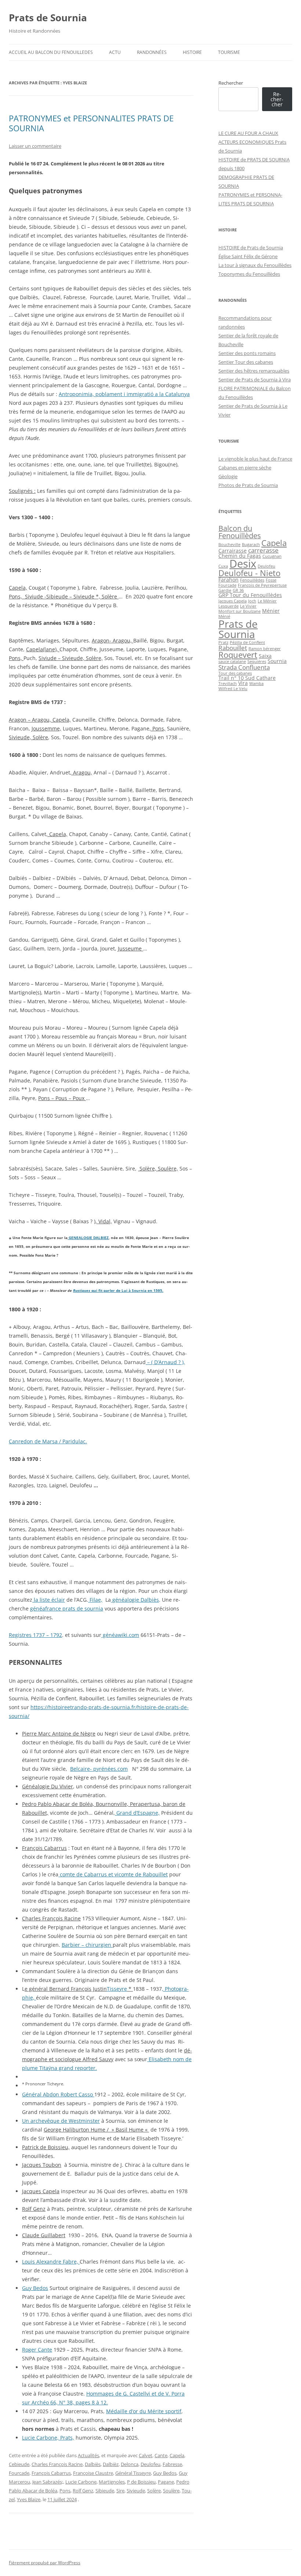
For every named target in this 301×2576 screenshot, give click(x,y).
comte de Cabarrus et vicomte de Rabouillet (113, 1874)
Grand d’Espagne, (137, 1813)
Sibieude (105, 2491)
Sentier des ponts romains (247, 353)
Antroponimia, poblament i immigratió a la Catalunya (124, 394)
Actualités (88, 2455)
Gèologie (228, 476)
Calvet (146, 2455)
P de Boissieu (141, 2482)
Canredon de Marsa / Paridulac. (48, 1441)
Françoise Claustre (93, 2473)
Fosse (271, 580)
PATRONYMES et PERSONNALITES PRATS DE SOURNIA (91, 123)
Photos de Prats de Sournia (248, 485)
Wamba (256, 684)
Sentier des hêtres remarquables (254, 371)
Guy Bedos (35, 2288)
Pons (65, 2491)
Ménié (224, 616)
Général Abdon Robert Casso (58, 2094)
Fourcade (19, 2473)
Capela (177, 2455)
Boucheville (229, 545)
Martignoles (112, 2482)
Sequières (257, 662)
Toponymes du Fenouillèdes (249, 274)
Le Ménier (267, 601)
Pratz (223, 642)
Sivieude (136, 2491)
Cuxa (223, 566)
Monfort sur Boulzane (240, 611)
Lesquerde (229, 606)
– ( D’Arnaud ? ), (165, 1362)
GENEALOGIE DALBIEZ (88, 1238)
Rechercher (231, 83)
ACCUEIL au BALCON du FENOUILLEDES (51, 52)
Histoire (192, 52)
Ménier (271, 611)
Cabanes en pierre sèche (245, 468)
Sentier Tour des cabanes (246, 362)
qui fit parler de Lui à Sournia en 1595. (127, 1291)
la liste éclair (49, 1600)
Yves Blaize (29, 2499)
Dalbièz (111, 2464)
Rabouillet (233, 648)
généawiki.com (120, 1635)
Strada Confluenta (244, 667)
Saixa (265, 656)
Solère (154, 2491)
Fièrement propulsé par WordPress (45, 2563)
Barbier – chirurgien (87, 1945)
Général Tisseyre (133, 2473)
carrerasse (263, 550)
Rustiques (82, 1291)
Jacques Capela (233, 601)
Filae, (95, 1600)
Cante (161, 2455)
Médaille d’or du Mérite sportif (144, 2411)
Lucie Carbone (81, 2482)
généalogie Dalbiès (135, 1600)
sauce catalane (232, 662)
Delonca (130, 2464)
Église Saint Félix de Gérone (248, 256)
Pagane (166, 2482)
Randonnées (152, 52)
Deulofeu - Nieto (249, 573)
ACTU (115, 52)
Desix (243, 564)
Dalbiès (93, 2464)
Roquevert (238, 655)
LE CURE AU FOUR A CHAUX (248, 133)
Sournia (277, 661)
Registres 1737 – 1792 (35, 1635)
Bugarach (251, 545)
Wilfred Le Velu (233, 689)
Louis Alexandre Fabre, (51, 2262)
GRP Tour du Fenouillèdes (250, 595)
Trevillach (228, 684)
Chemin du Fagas (240, 556)
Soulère (171, 2491)
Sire (120, 2491)
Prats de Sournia (48, 18)
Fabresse (172, 2464)
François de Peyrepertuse (262, 585)
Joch (252, 601)
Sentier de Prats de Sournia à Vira (255, 380)
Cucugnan (272, 556)
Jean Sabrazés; (48, 2482)
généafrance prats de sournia (67, 1608)
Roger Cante (37, 2350)
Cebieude (19, 2464)
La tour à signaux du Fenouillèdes (255, 265)
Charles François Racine (57, 2464)
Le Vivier (248, 606)
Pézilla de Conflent (247, 642)
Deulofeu (150, 2464)
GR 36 (238, 590)
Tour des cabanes (235, 673)
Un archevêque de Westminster (61, 2121)
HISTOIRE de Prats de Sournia (251, 248)
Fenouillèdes (252, 580)
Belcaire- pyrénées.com (99, 1769)
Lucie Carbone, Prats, (48, 2438)
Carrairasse (233, 551)
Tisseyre (117, 1989)
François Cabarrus (51, 2473)
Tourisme (229, 52)
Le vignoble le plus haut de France (255, 459)
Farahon (229, 580)
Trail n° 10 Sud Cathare (247, 678)
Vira (243, 683)
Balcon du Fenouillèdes (240, 532)
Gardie (225, 590)
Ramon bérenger (265, 649)
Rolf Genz (83, 2491)
